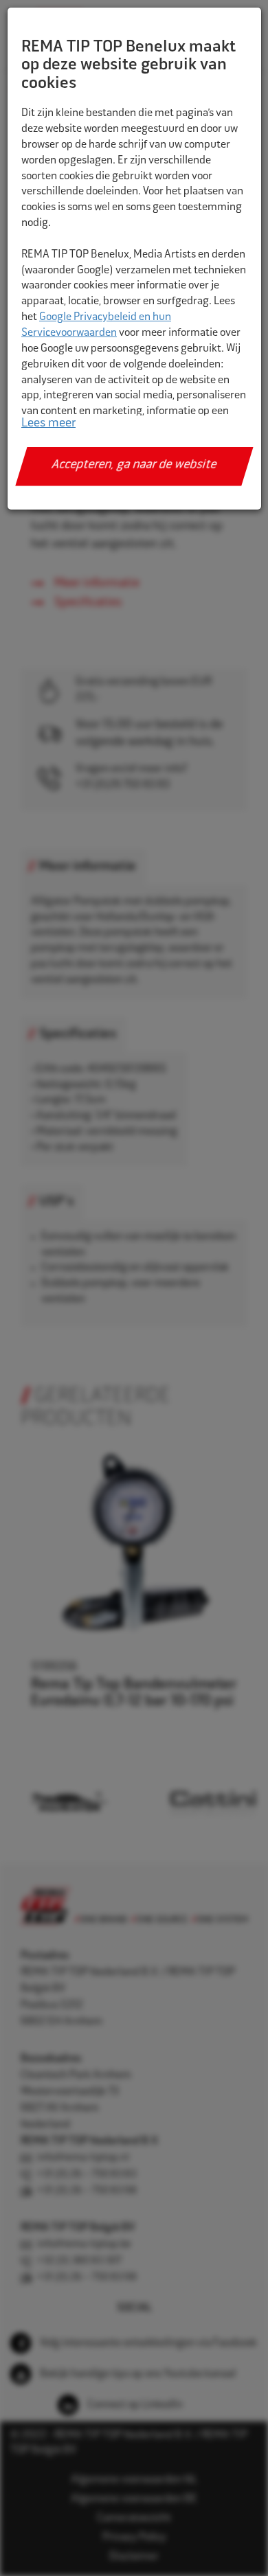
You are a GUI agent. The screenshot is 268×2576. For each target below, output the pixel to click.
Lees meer (48, 424)
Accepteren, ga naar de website (134, 466)
